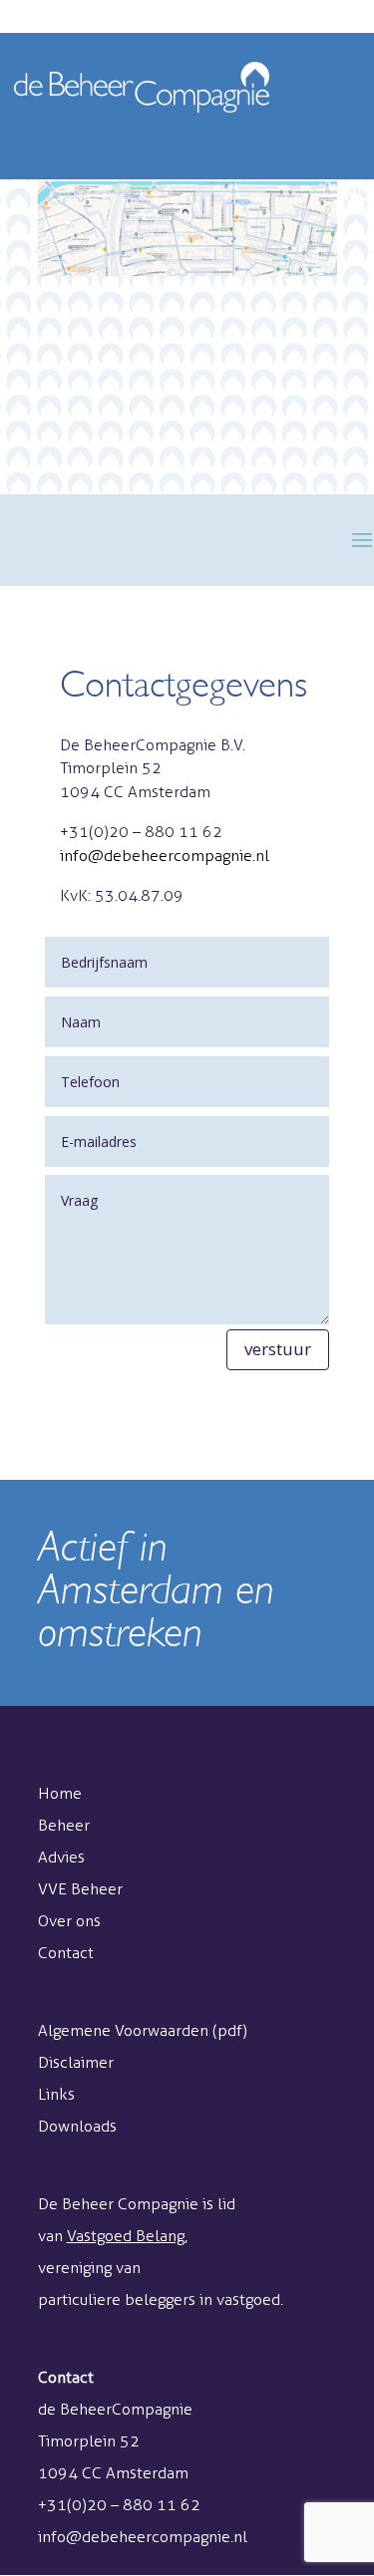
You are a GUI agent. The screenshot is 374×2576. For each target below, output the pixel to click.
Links (56, 2094)
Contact (66, 1953)
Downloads (77, 2126)
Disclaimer (76, 2062)
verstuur (278, 1349)
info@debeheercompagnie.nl (165, 856)
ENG (353, 193)
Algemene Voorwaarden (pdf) (143, 2030)
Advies (61, 1857)
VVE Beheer (80, 1889)
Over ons (69, 1921)
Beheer (64, 1825)
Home (60, 1793)
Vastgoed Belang (126, 2236)
